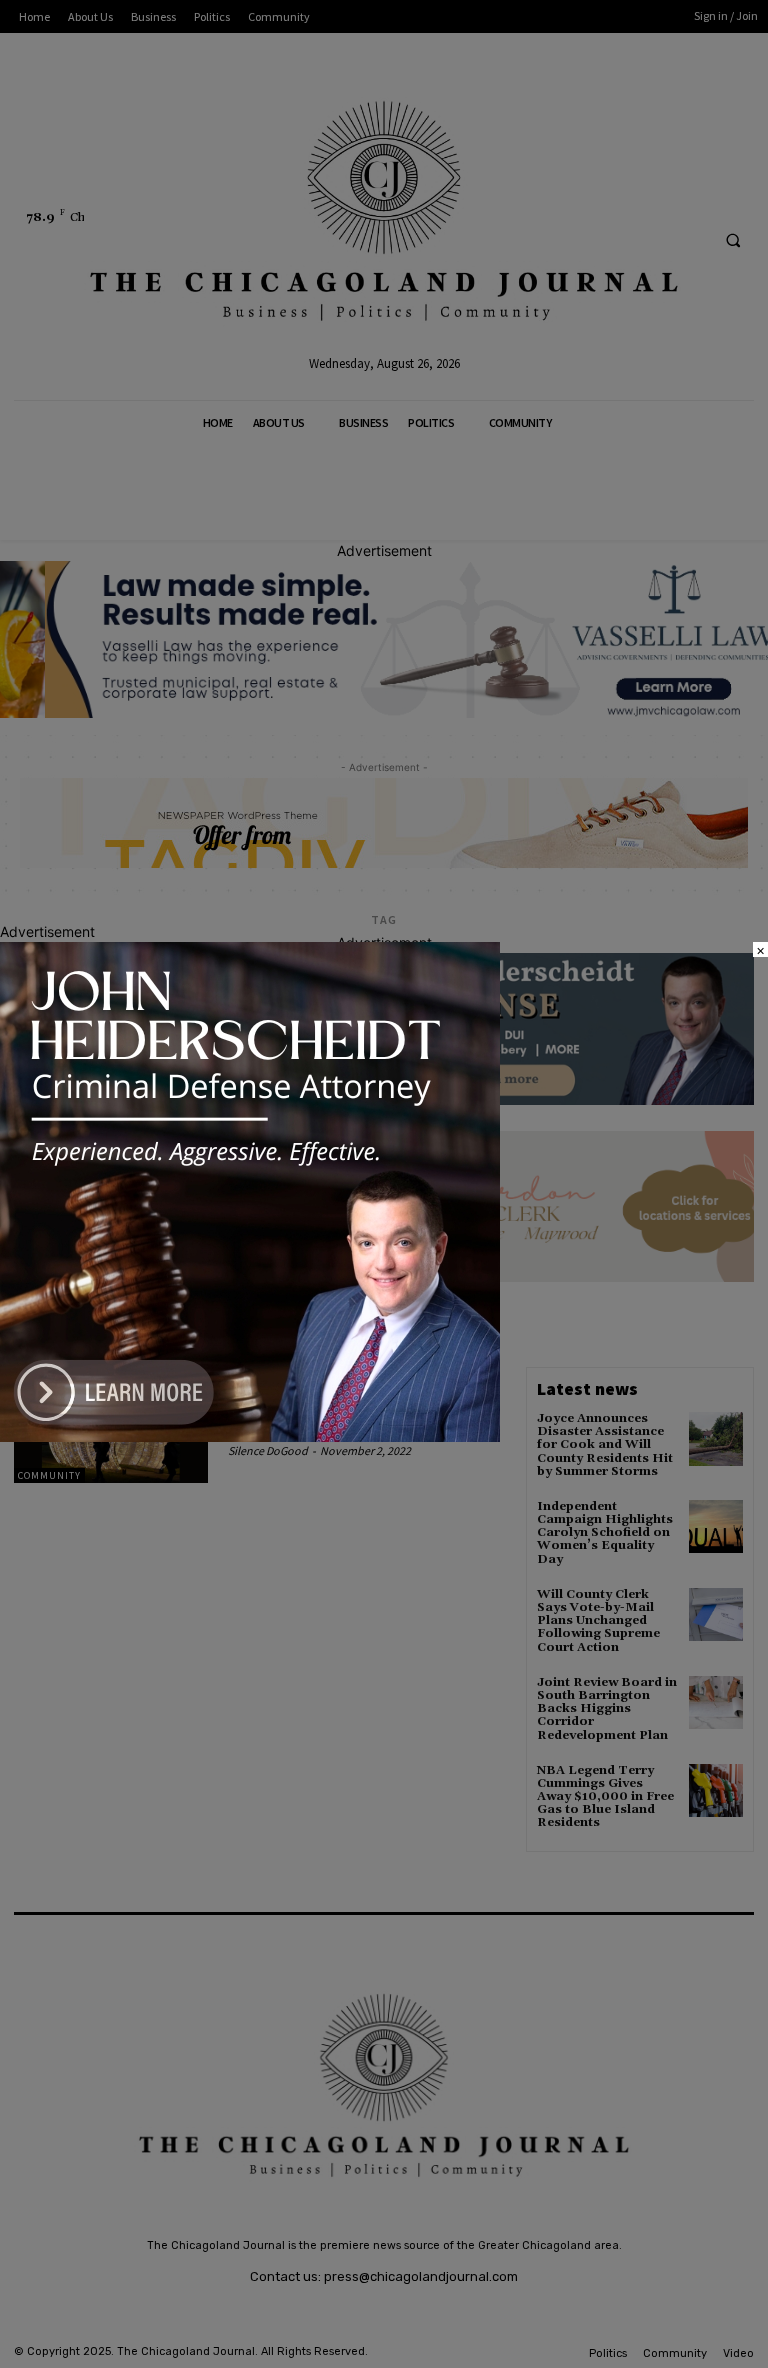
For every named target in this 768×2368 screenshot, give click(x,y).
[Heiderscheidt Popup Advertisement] (250, 1436)
